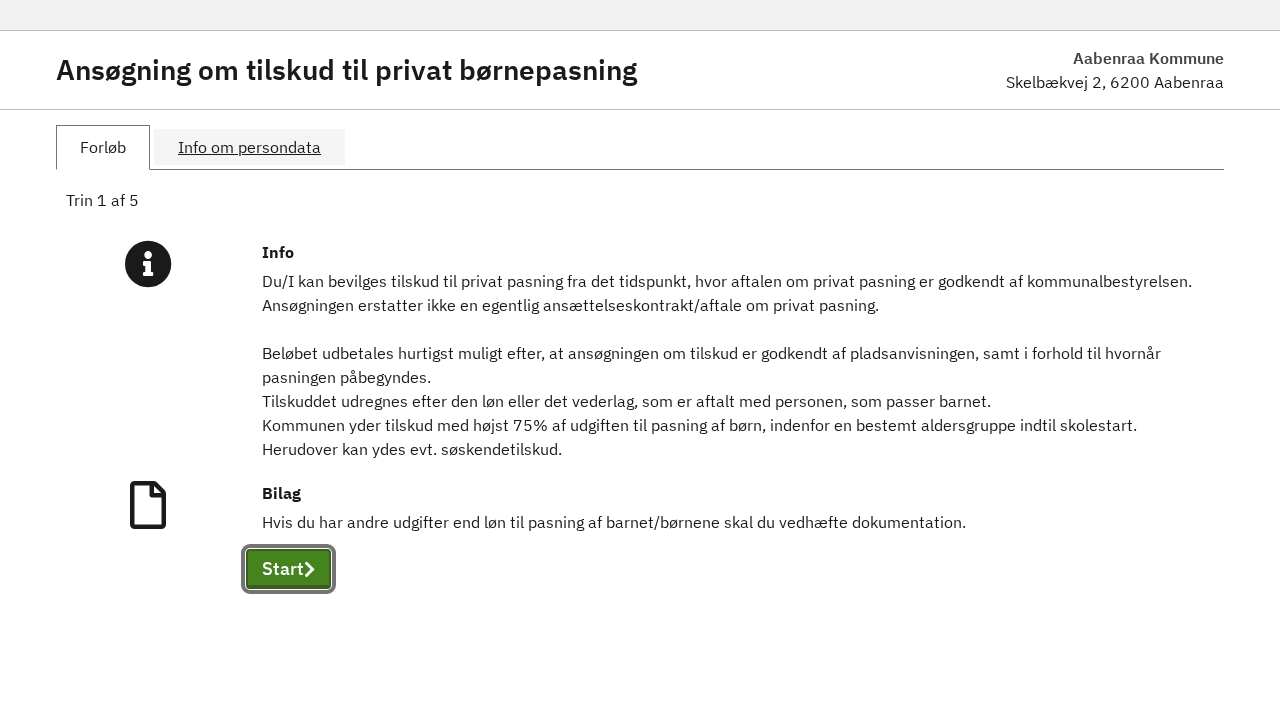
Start (283, 568)
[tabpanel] (640, 412)
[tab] (103, 147)
